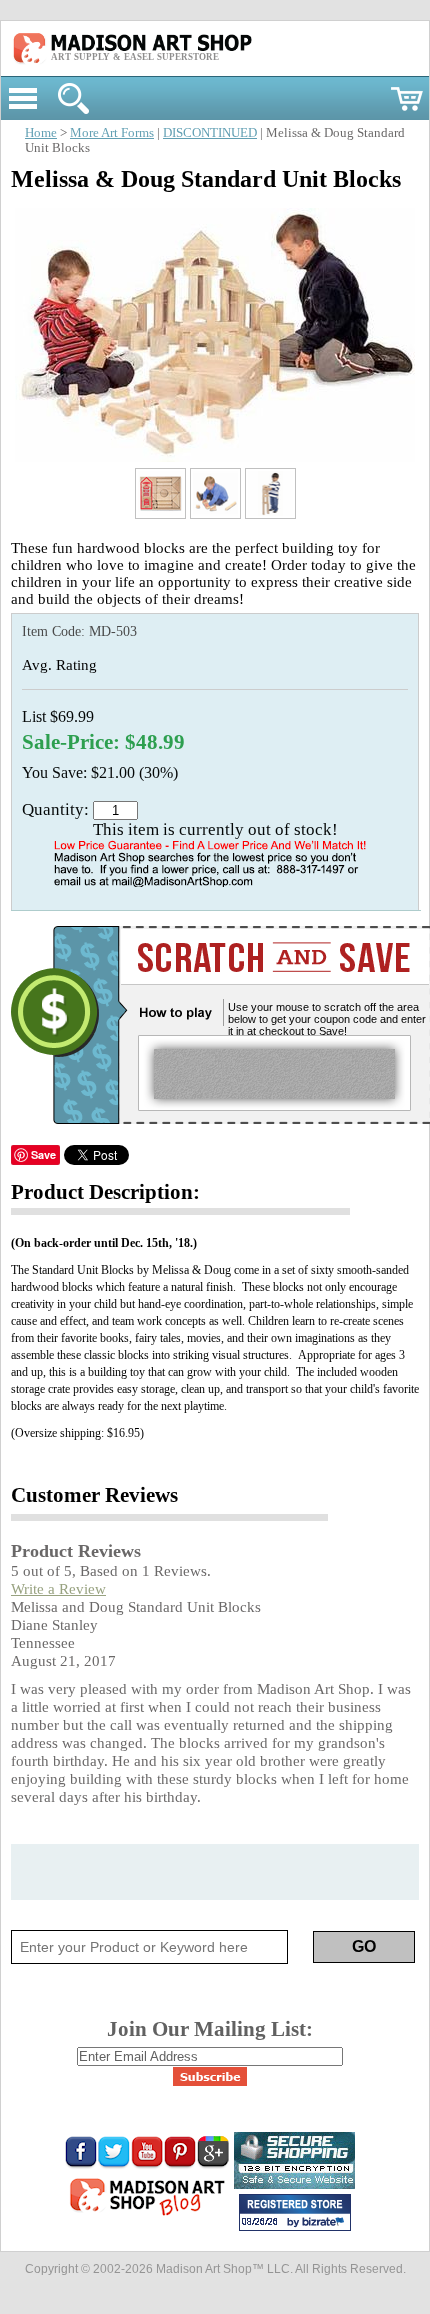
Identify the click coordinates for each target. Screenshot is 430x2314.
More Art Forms (112, 133)
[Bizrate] (326, 2223)
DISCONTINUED (210, 133)
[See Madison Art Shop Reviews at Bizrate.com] (295, 2212)
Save (43, 1154)
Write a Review (58, 1588)
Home (41, 133)
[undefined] (215, 456)
